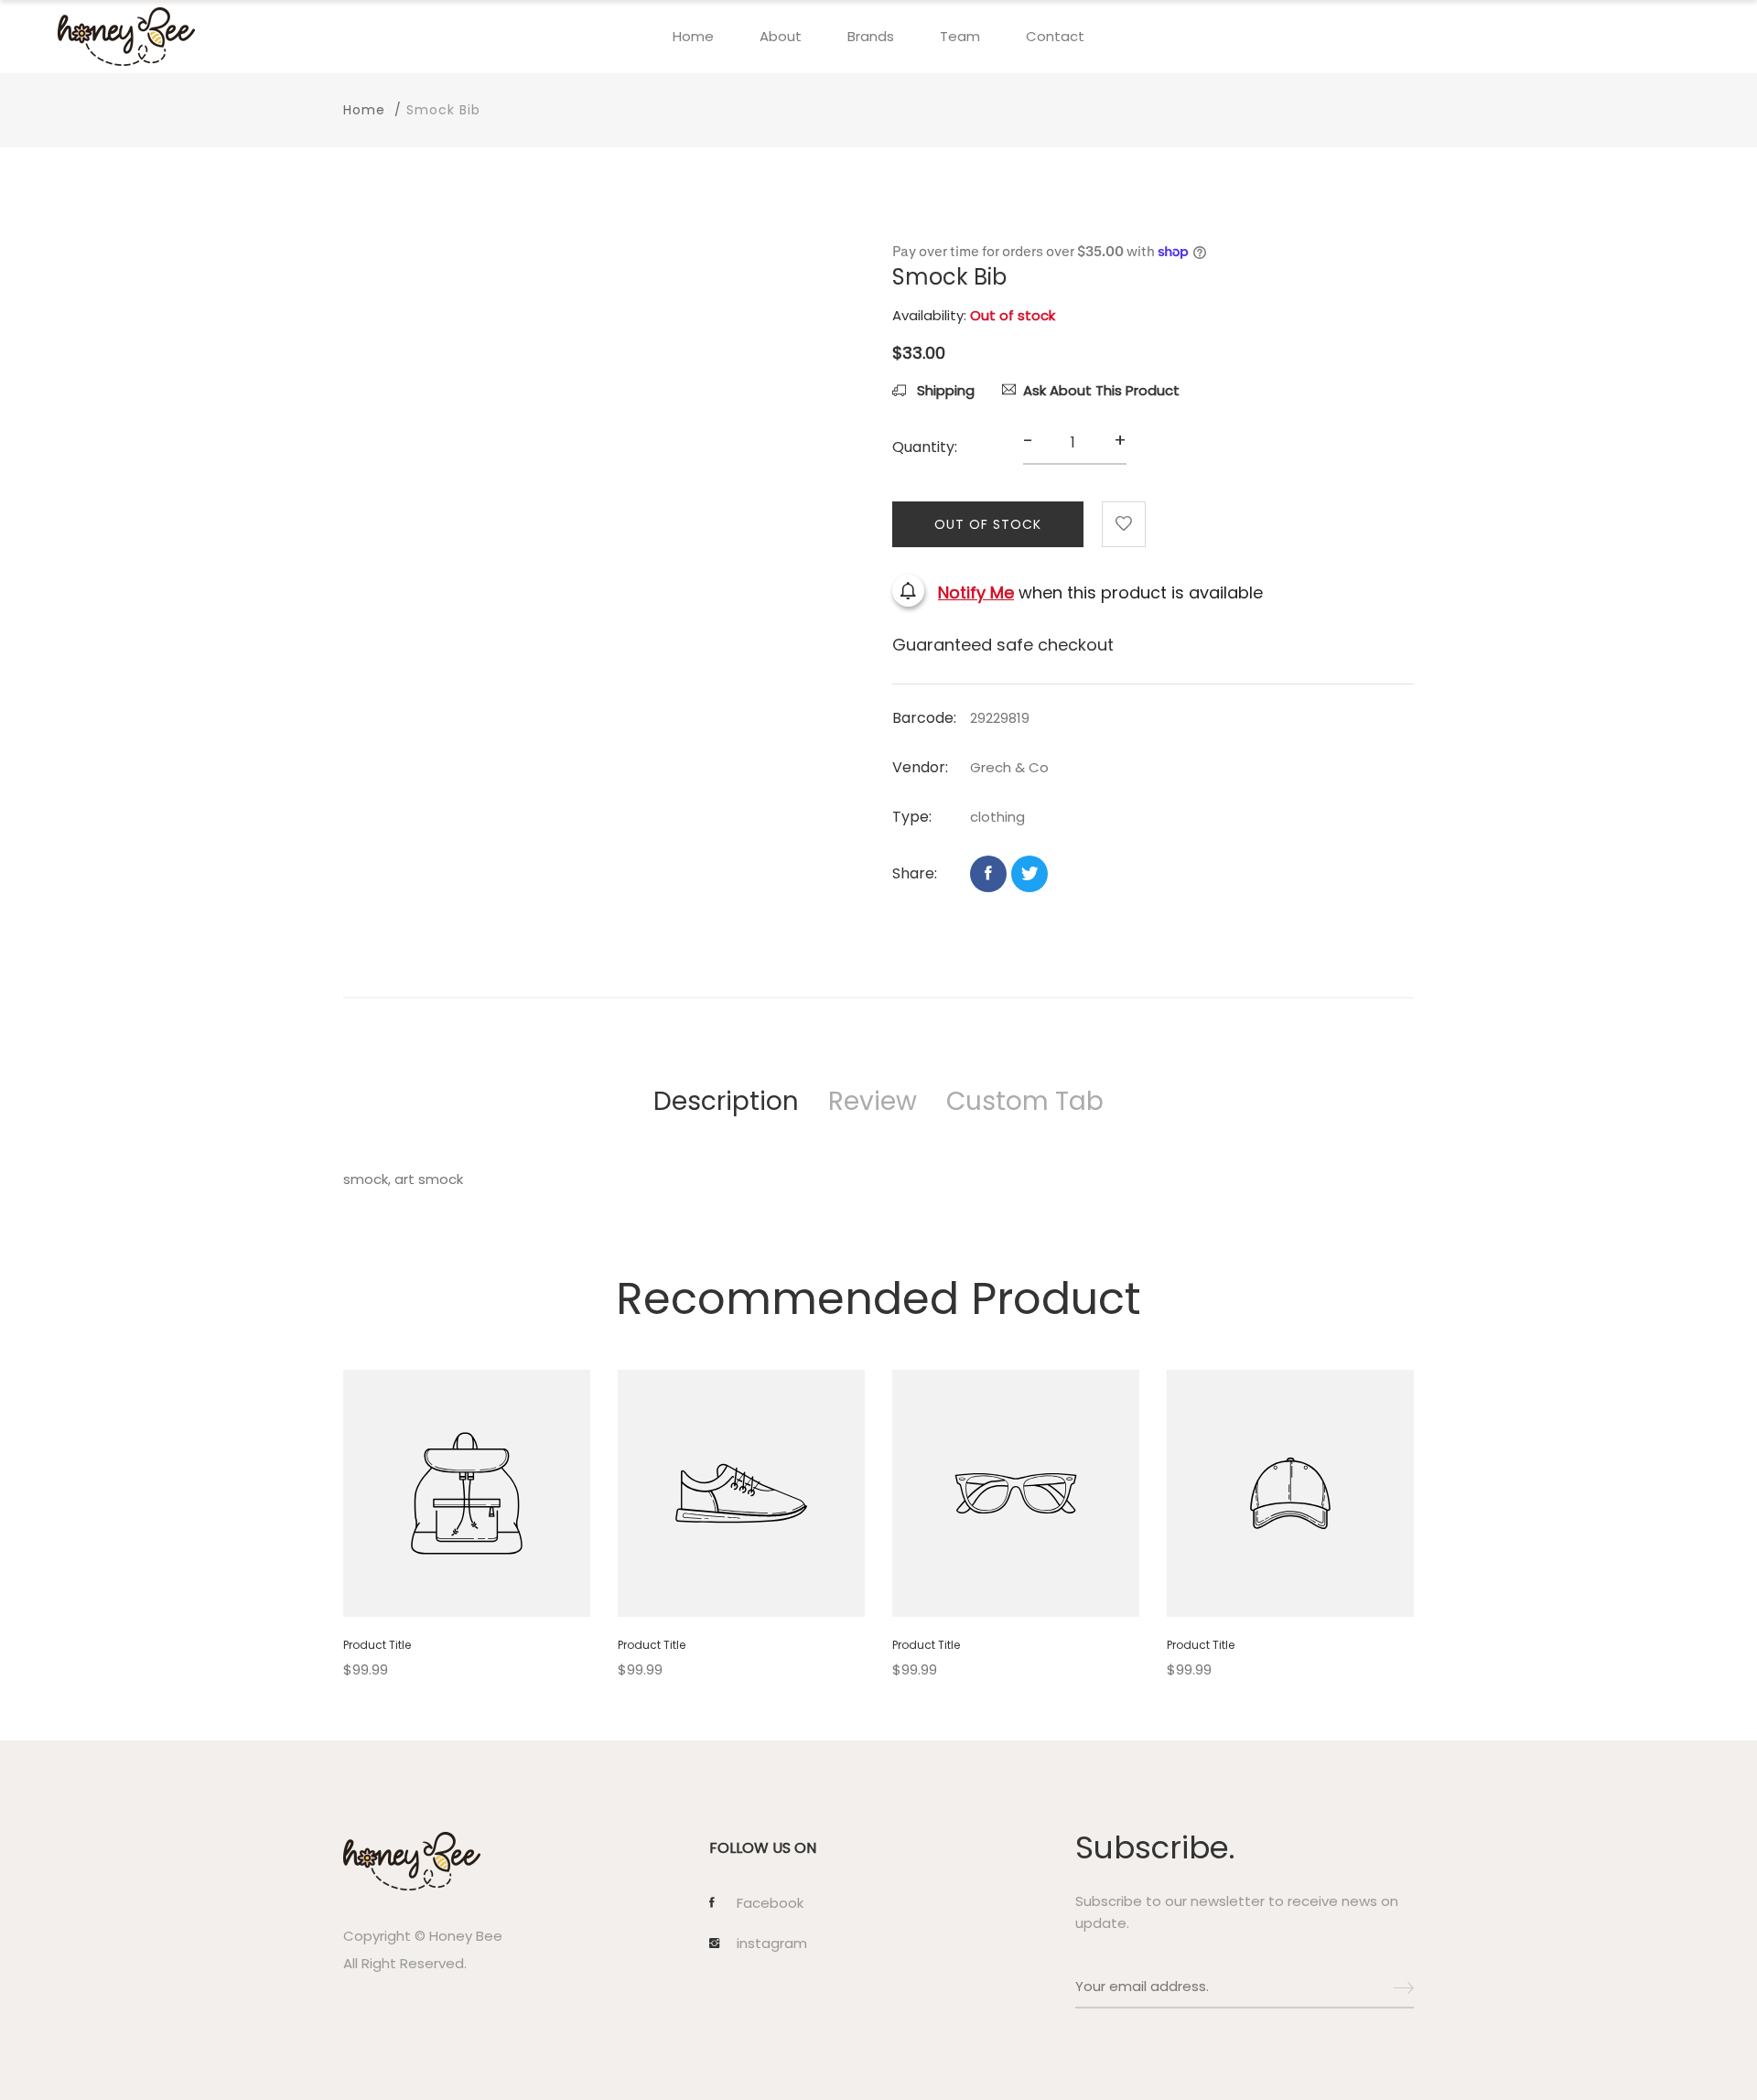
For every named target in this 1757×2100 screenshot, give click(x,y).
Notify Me (976, 593)
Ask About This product (1101, 390)
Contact (1055, 36)
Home (693, 36)
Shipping (944, 390)
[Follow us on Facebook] (988, 874)
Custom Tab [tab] (1025, 1101)
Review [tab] (873, 1101)
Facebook (770, 1903)
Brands (871, 36)
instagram (772, 1944)
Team (960, 36)
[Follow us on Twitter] (1029, 874)
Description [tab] (726, 1101)
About (781, 36)
